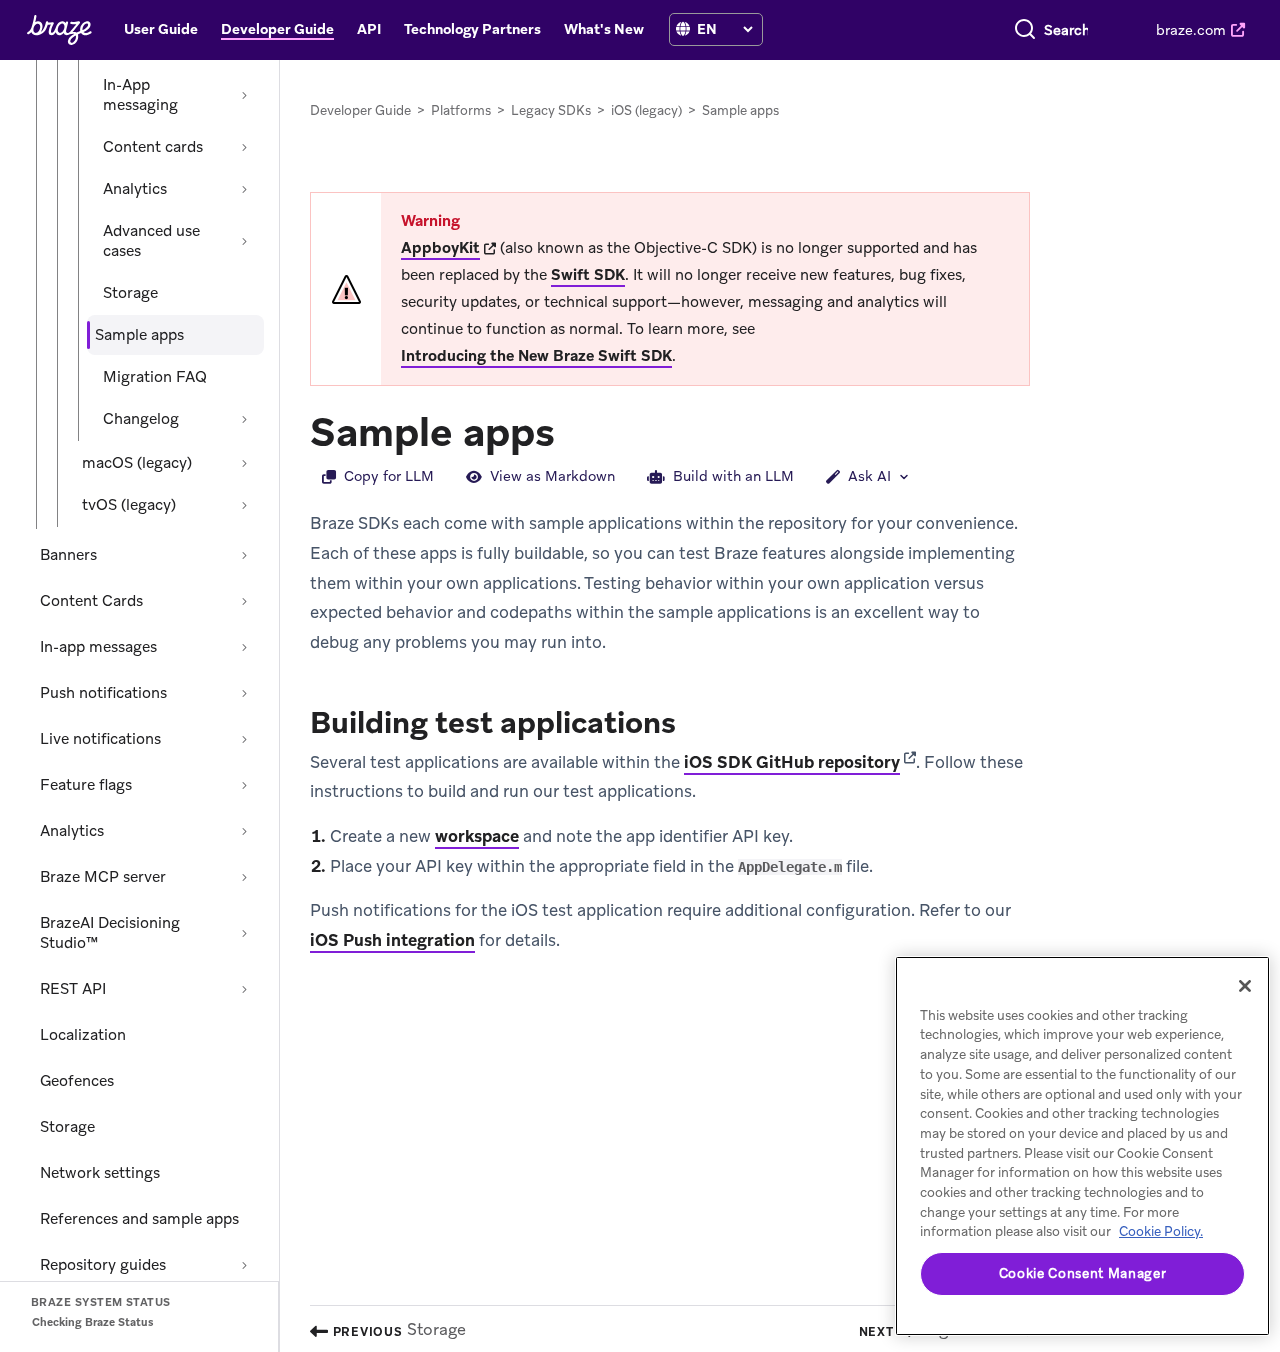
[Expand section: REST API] (244, 989)
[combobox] (1066, 30)
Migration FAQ (155, 377)
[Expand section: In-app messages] (244, 647)
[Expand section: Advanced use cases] (244, 241)
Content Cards (91, 601)
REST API (73, 989)
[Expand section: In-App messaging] (244, 95)
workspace (477, 836)
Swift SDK (588, 275)
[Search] (1025, 30)
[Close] (1245, 986)
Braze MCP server (103, 877)
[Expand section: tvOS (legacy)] (244, 505)
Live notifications (100, 739)
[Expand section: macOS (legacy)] (244, 463)
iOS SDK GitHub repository (792, 762)
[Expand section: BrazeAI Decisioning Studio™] (244, 933)
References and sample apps (139, 1219)
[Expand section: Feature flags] (244, 785)
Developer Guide (360, 110)
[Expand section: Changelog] (244, 419)
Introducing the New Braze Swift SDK (536, 356)
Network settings (100, 1173)
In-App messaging (140, 95)
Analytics (135, 189)
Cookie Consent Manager (1082, 1273)
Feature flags (86, 785)
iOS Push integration (392, 940)
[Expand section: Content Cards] (244, 601)
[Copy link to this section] (575, 430)
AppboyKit (440, 248)
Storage (130, 293)
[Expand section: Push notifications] (244, 693)
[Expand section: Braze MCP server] (244, 877)
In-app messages (98, 647)
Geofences (77, 1081)
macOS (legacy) (137, 463)
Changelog (141, 419)
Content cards (153, 147)
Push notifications (103, 693)
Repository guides (103, 1265)
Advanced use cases (151, 241)
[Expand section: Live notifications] (244, 739)
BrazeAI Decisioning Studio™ (110, 933)
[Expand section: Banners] (244, 555)
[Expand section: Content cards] (244, 147)
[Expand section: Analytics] (244, 189)
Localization (83, 1035)
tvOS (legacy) (129, 505)
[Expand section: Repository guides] (244, 1265)
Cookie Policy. (1161, 1231)
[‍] (683, 29)
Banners (68, 555)
